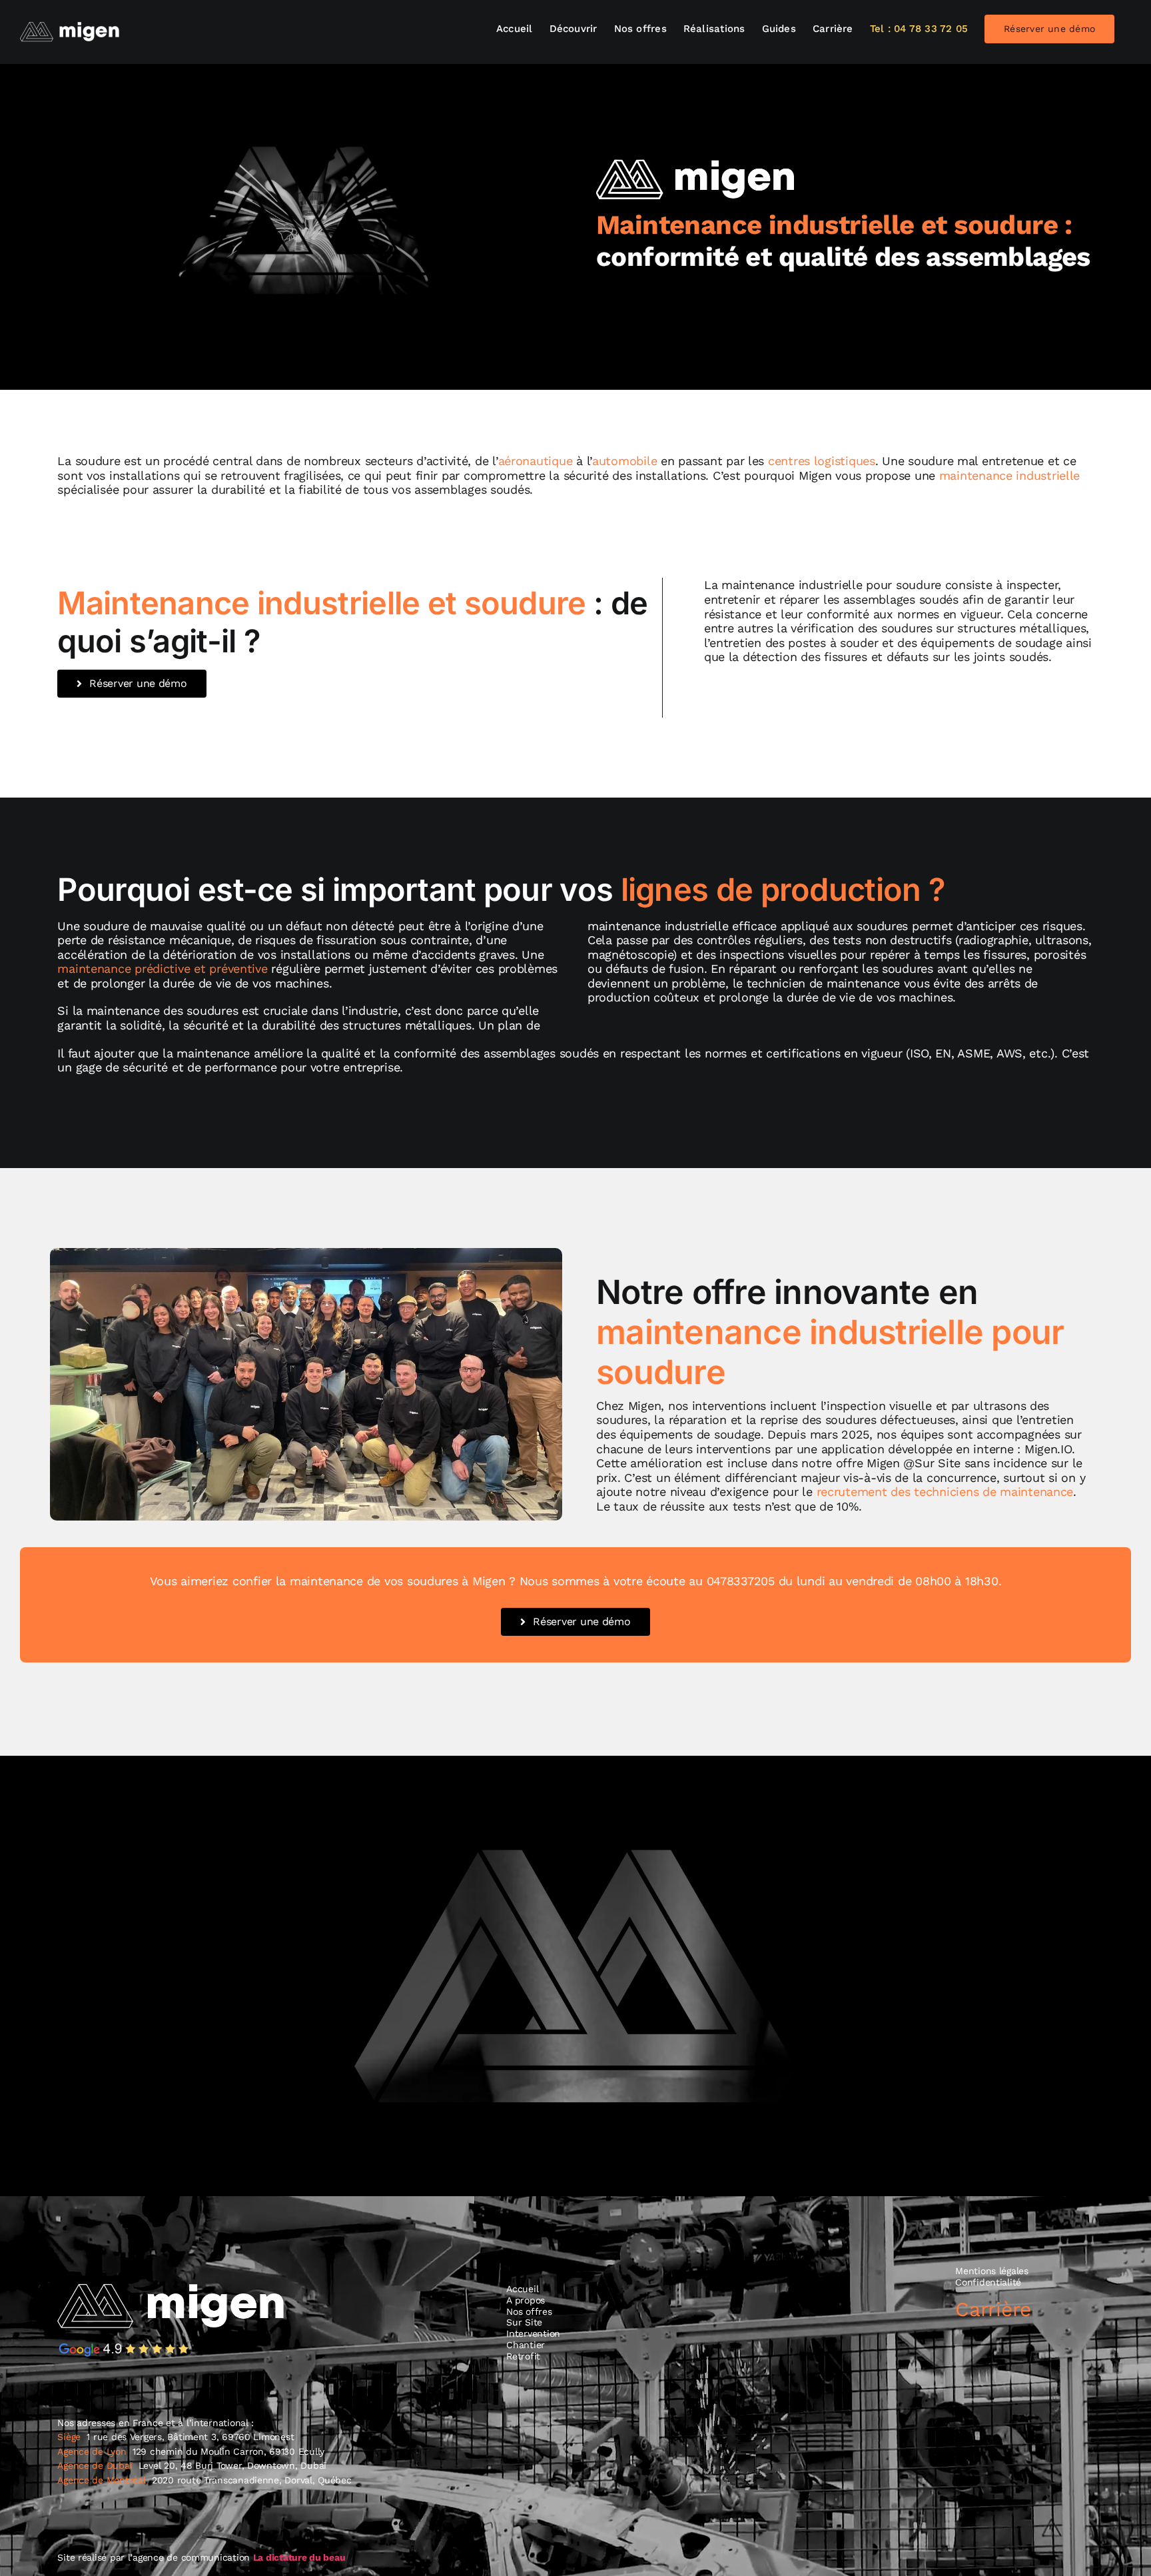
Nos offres (529, 2311)
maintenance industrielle (1010, 475)
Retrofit (523, 2356)
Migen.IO (1048, 1449)
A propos (526, 2300)
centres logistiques (822, 461)
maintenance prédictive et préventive (162, 968)
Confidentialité (988, 2282)
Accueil (522, 2289)
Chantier (526, 2345)
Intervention (533, 2333)
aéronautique (536, 461)
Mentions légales (992, 2271)
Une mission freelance (881, 2355)
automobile (624, 461)
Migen (815, 475)
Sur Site (524, 2322)
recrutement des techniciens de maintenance (945, 1492)
